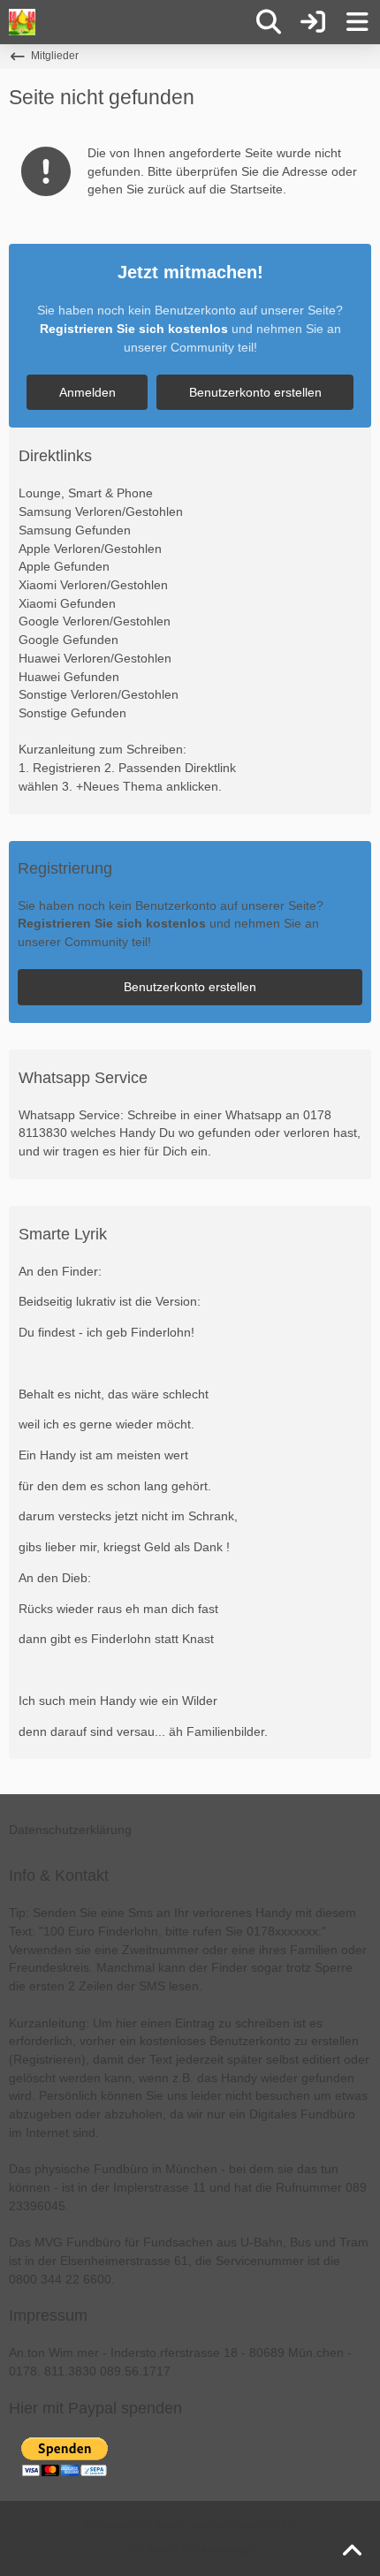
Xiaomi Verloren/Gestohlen (93, 585)
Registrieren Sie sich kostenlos (134, 329)
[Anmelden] (313, 22)
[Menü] (357, 22)
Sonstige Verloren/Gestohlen (99, 694)
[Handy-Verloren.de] (22, 22)
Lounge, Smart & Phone (86, 493)
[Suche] (269, 22)
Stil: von (190, 2549)
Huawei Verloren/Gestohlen (95, 658)
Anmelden (87, 392)
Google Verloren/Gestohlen (95, 621)
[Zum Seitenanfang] (352, 2551)
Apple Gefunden (64, 566)
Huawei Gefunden (69, 677)
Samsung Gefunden (75, 530)
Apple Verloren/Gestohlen (90, 549)
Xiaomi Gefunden (67, 603)
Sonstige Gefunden (72, 713)
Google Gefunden (68, 640)
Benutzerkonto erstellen (255, 392)
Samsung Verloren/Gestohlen (101, 511)
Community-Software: (190, 2526)
